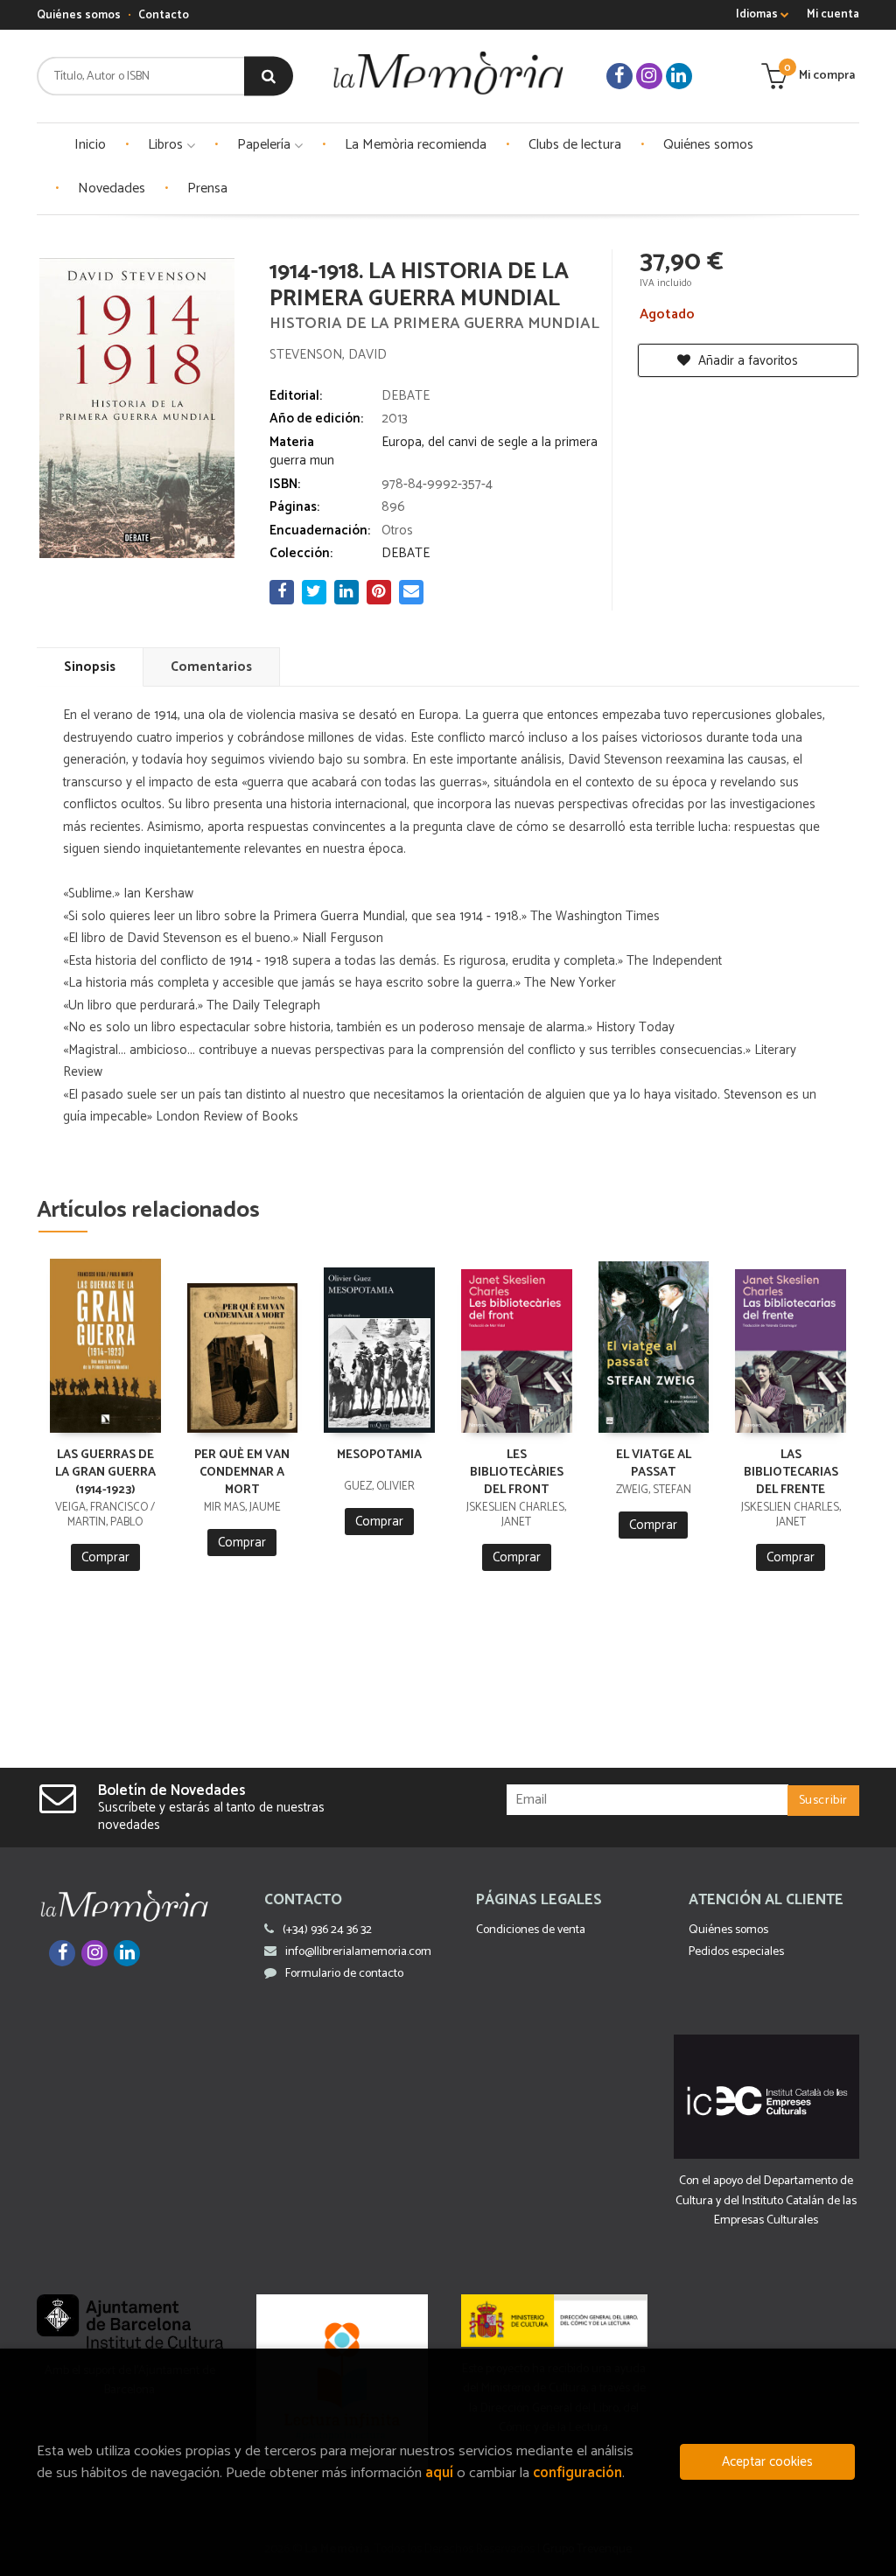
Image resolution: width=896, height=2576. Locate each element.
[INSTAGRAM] (649, 76)
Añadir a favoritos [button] (746, 361)
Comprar (105, 1557)
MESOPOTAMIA (379, 1455)
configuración (577, 2473)
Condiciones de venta (531, 1930)
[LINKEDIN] (679, 76)
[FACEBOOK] (619, 76)
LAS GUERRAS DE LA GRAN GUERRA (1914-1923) (105, 1473)
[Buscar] (269, 77)
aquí (439, 2473)
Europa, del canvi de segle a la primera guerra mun (434, 451)
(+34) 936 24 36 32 (327, 1930)
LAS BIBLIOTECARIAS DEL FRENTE (791, 1473)
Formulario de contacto (344, 1974)
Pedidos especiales (736, 1952)
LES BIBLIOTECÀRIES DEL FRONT (517, 1473)
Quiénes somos (79, 15)
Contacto (164, 15)
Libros (167, 145)
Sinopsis (90, 667)
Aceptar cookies (767, 2462)
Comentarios (211, 667)
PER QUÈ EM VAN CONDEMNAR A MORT (242, 1473)
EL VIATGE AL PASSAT (654, 1464)
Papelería (266, 145)
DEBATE (406, 396)
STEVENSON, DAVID (328, 355)
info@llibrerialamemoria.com (358, 1952)
